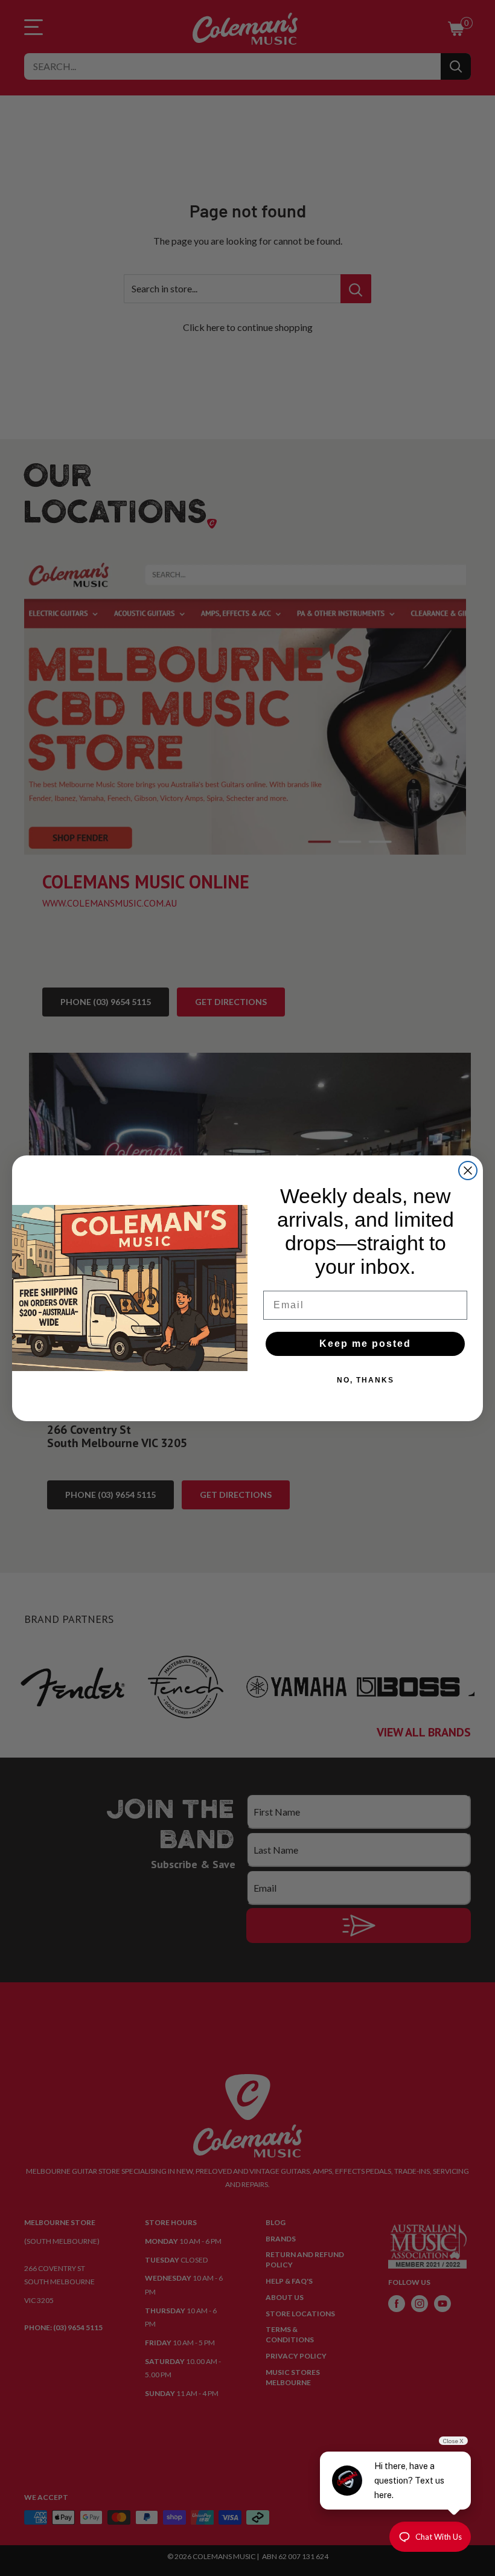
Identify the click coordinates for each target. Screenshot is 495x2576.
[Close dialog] (468, 1171)
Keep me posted (365, 1344)
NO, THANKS (366, 1380)
